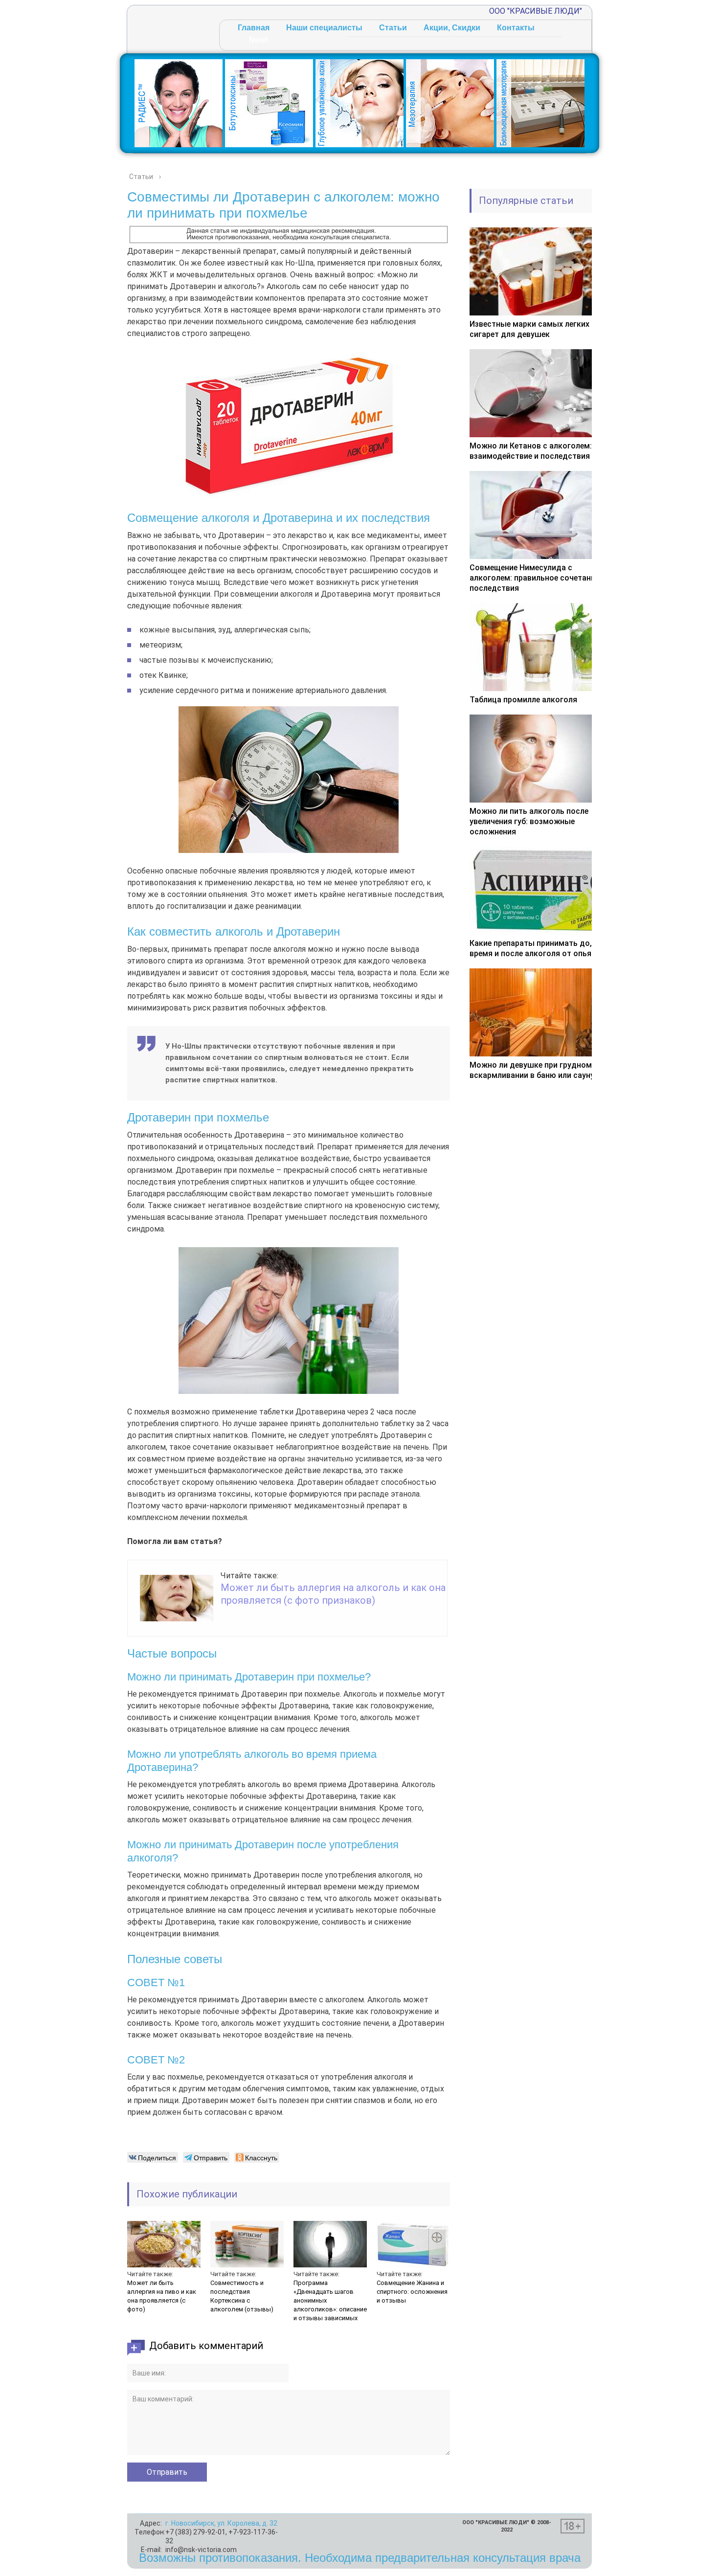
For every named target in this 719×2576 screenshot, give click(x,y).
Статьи (393, 28)
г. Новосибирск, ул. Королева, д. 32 (221, 2523)
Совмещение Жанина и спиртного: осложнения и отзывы (412, 2292)
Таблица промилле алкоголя (523, 700)
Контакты (516, 28)
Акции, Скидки (452, 28)
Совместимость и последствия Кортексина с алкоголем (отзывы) (242, 2296)
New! (258, 40)
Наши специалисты (324, 28)
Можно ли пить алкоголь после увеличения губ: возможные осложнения (529, 821)
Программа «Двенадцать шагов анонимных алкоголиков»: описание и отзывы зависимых (330, 2300)
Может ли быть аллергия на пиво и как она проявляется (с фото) (162, 2296)
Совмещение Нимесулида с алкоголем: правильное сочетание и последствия (538, 578)
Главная (254, 28)
